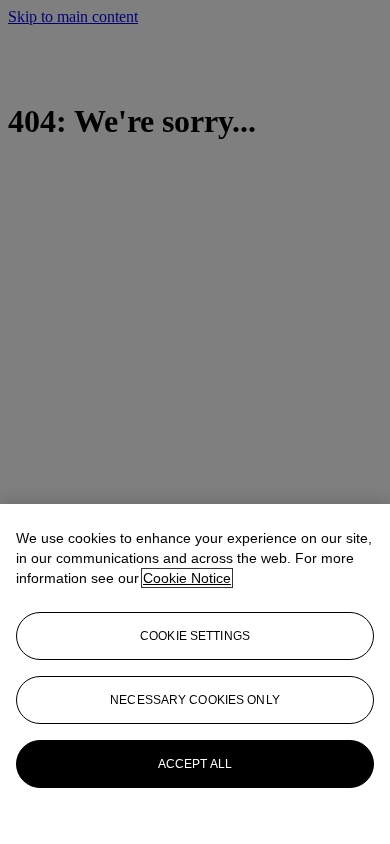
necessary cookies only (195, 700)
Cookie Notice (187, 578)
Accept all (195, 764)
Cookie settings (195, 636)
